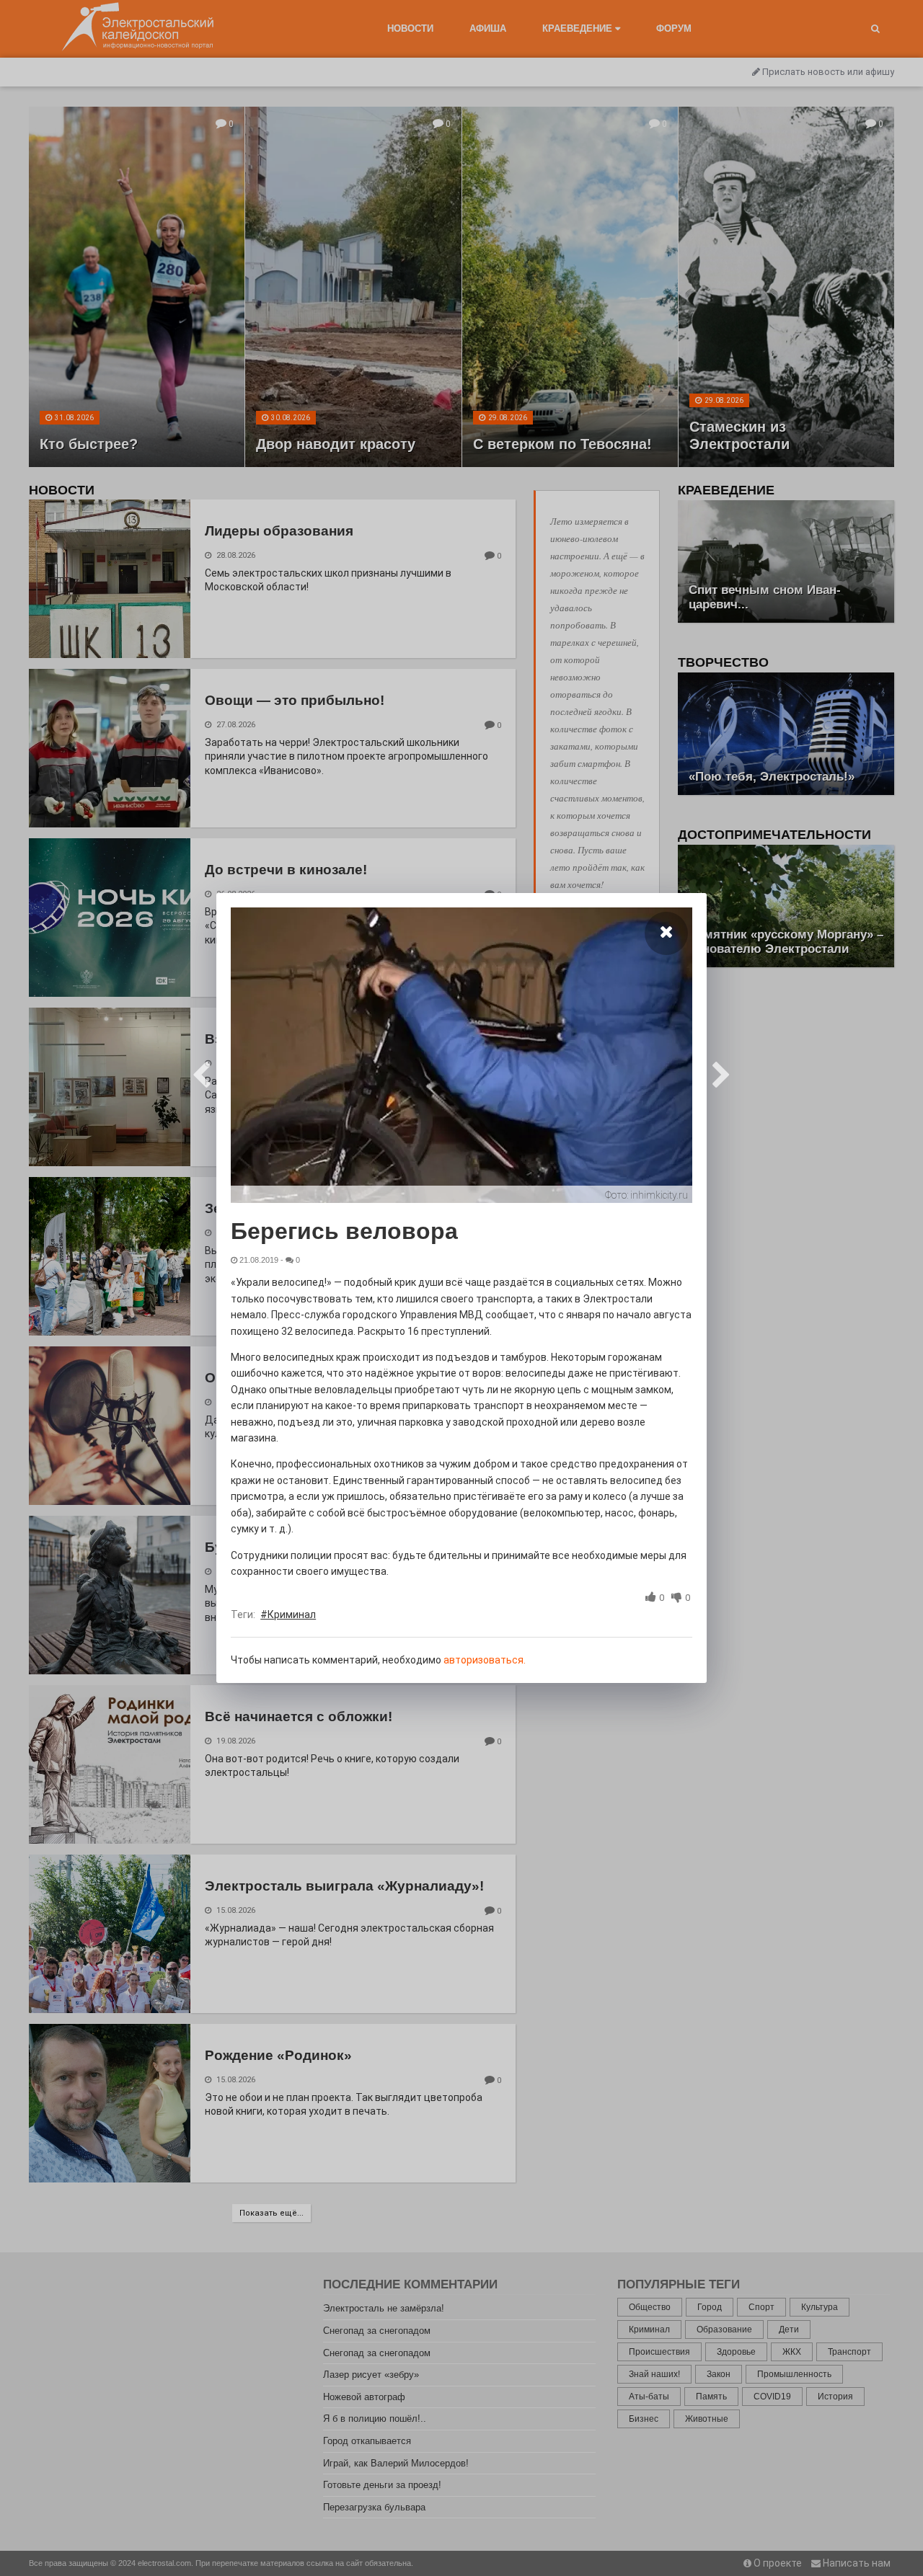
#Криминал (288, 1615)
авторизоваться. (485, 1660)
